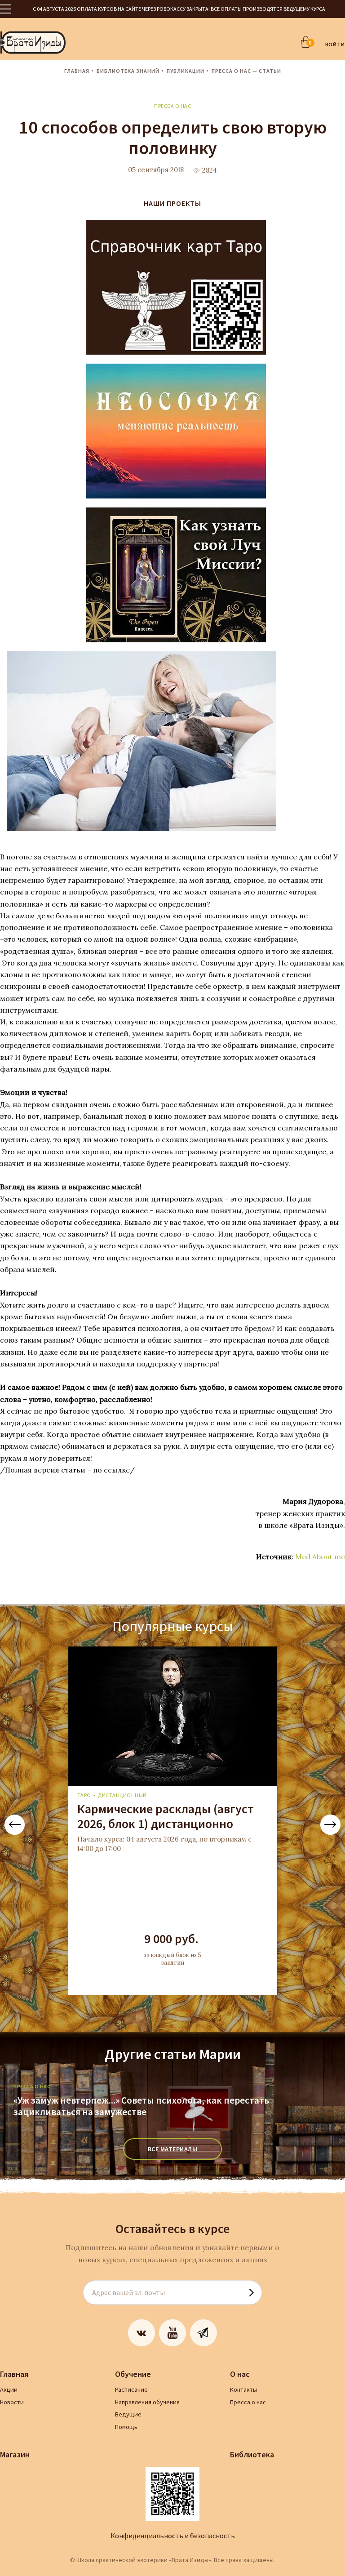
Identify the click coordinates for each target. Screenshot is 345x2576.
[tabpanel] (172, 1821)
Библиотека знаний (128, 71)
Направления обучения (147, 2402)
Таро (84, 1795)
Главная (77, 71)
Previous (15, 1825)
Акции (9, 2389)
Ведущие (128, 2414)
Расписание (131, 2389)
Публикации (186, 71)
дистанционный (122, 1795)
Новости (12, 2402)
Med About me (320, 1557)
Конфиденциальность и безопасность (173, 2536)
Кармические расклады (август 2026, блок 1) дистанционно (166, 1816)
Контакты (243, 2389)
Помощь (126, 2427)
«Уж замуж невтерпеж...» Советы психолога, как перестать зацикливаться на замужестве (141, 2106)
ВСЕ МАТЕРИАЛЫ (173, 2149)
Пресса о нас (172, 106)
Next (330, 1825)
